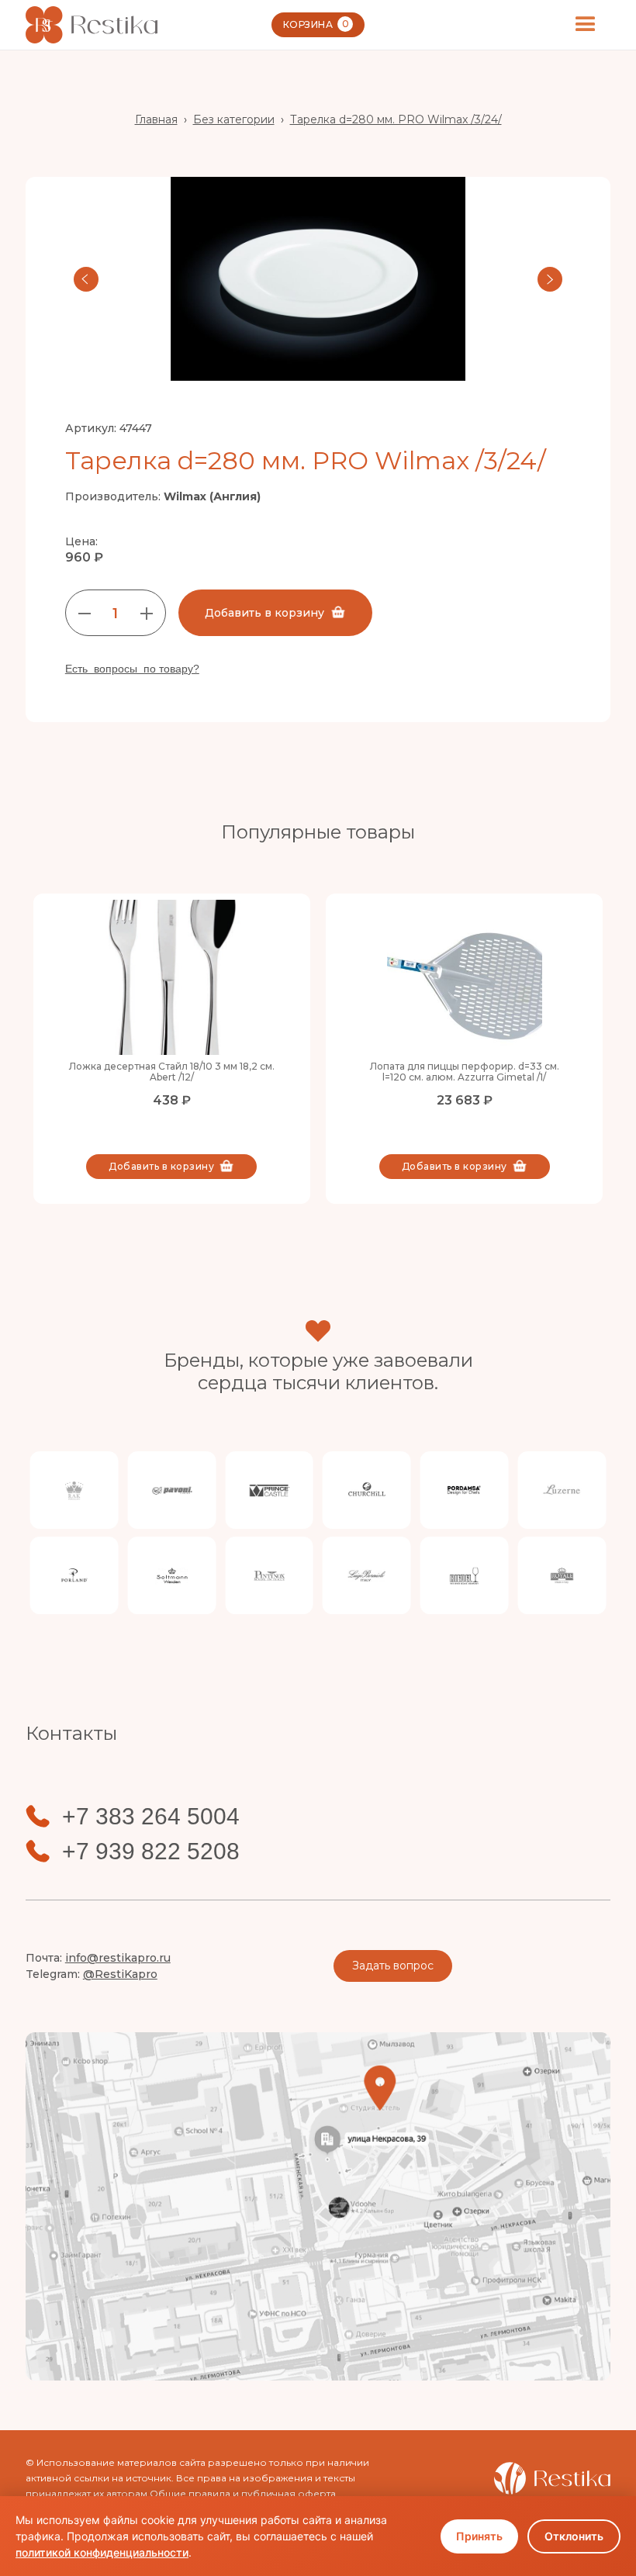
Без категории (234, 119)
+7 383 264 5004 (151, 1817)
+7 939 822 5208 (151, 1852)
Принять (479, 2536)
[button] (586, 25)
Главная (156, 119)
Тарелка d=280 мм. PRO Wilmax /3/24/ (396, 119)
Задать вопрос (393, 1966)
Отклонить (574, 2536)
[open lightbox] (318, 279)
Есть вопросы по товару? (132, 669)
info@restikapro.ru (118, 1958)
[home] (92, 24)
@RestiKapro (120, 1974)
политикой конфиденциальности (102, 2552)
